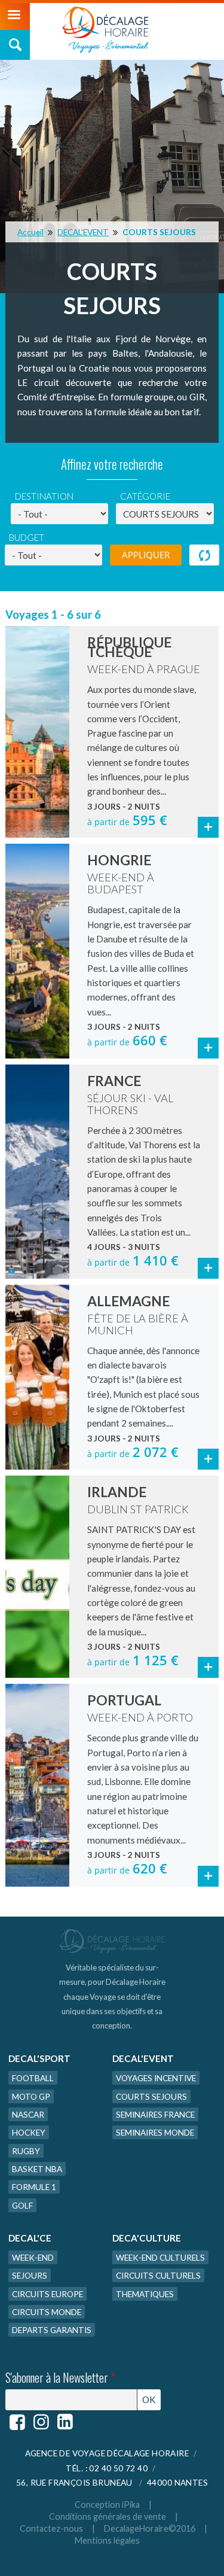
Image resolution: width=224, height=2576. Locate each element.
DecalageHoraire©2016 (150, 2528)
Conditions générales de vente (108, 2516)
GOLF (22, 2205)
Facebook (17, 2422)
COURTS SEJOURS (159, 232)
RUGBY (26, 2151)
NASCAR (28, 2114)
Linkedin (65, 2422)
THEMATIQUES (145, 2294)
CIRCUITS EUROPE (47, 2294)
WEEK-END (33, 2257)
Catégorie (145, 496)
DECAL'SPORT (39, 2058)
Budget (27, 537)
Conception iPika (107, 2504)
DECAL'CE (30, 2238)
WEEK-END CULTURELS (160, 2257)
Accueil (30, 232)
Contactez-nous (51, 2528)
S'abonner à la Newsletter (60, 2378)
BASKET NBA (37, 2169)
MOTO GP (31, 2096)
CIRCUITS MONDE (47, 2312)
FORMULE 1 (34, 2187)
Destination (44, 496)
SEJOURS (30, 2275)
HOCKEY (29, 2132)
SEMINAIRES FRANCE (155, 2114)
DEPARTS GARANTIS (52, 2330)
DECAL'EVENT (83, 232)
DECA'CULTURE (147, 2238)
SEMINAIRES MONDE (155, 2132)
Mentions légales (107, 2540)
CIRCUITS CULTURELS (158, 2275)
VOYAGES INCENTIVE (156, 2078)
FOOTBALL (33, 2078)
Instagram (41, 2422)
